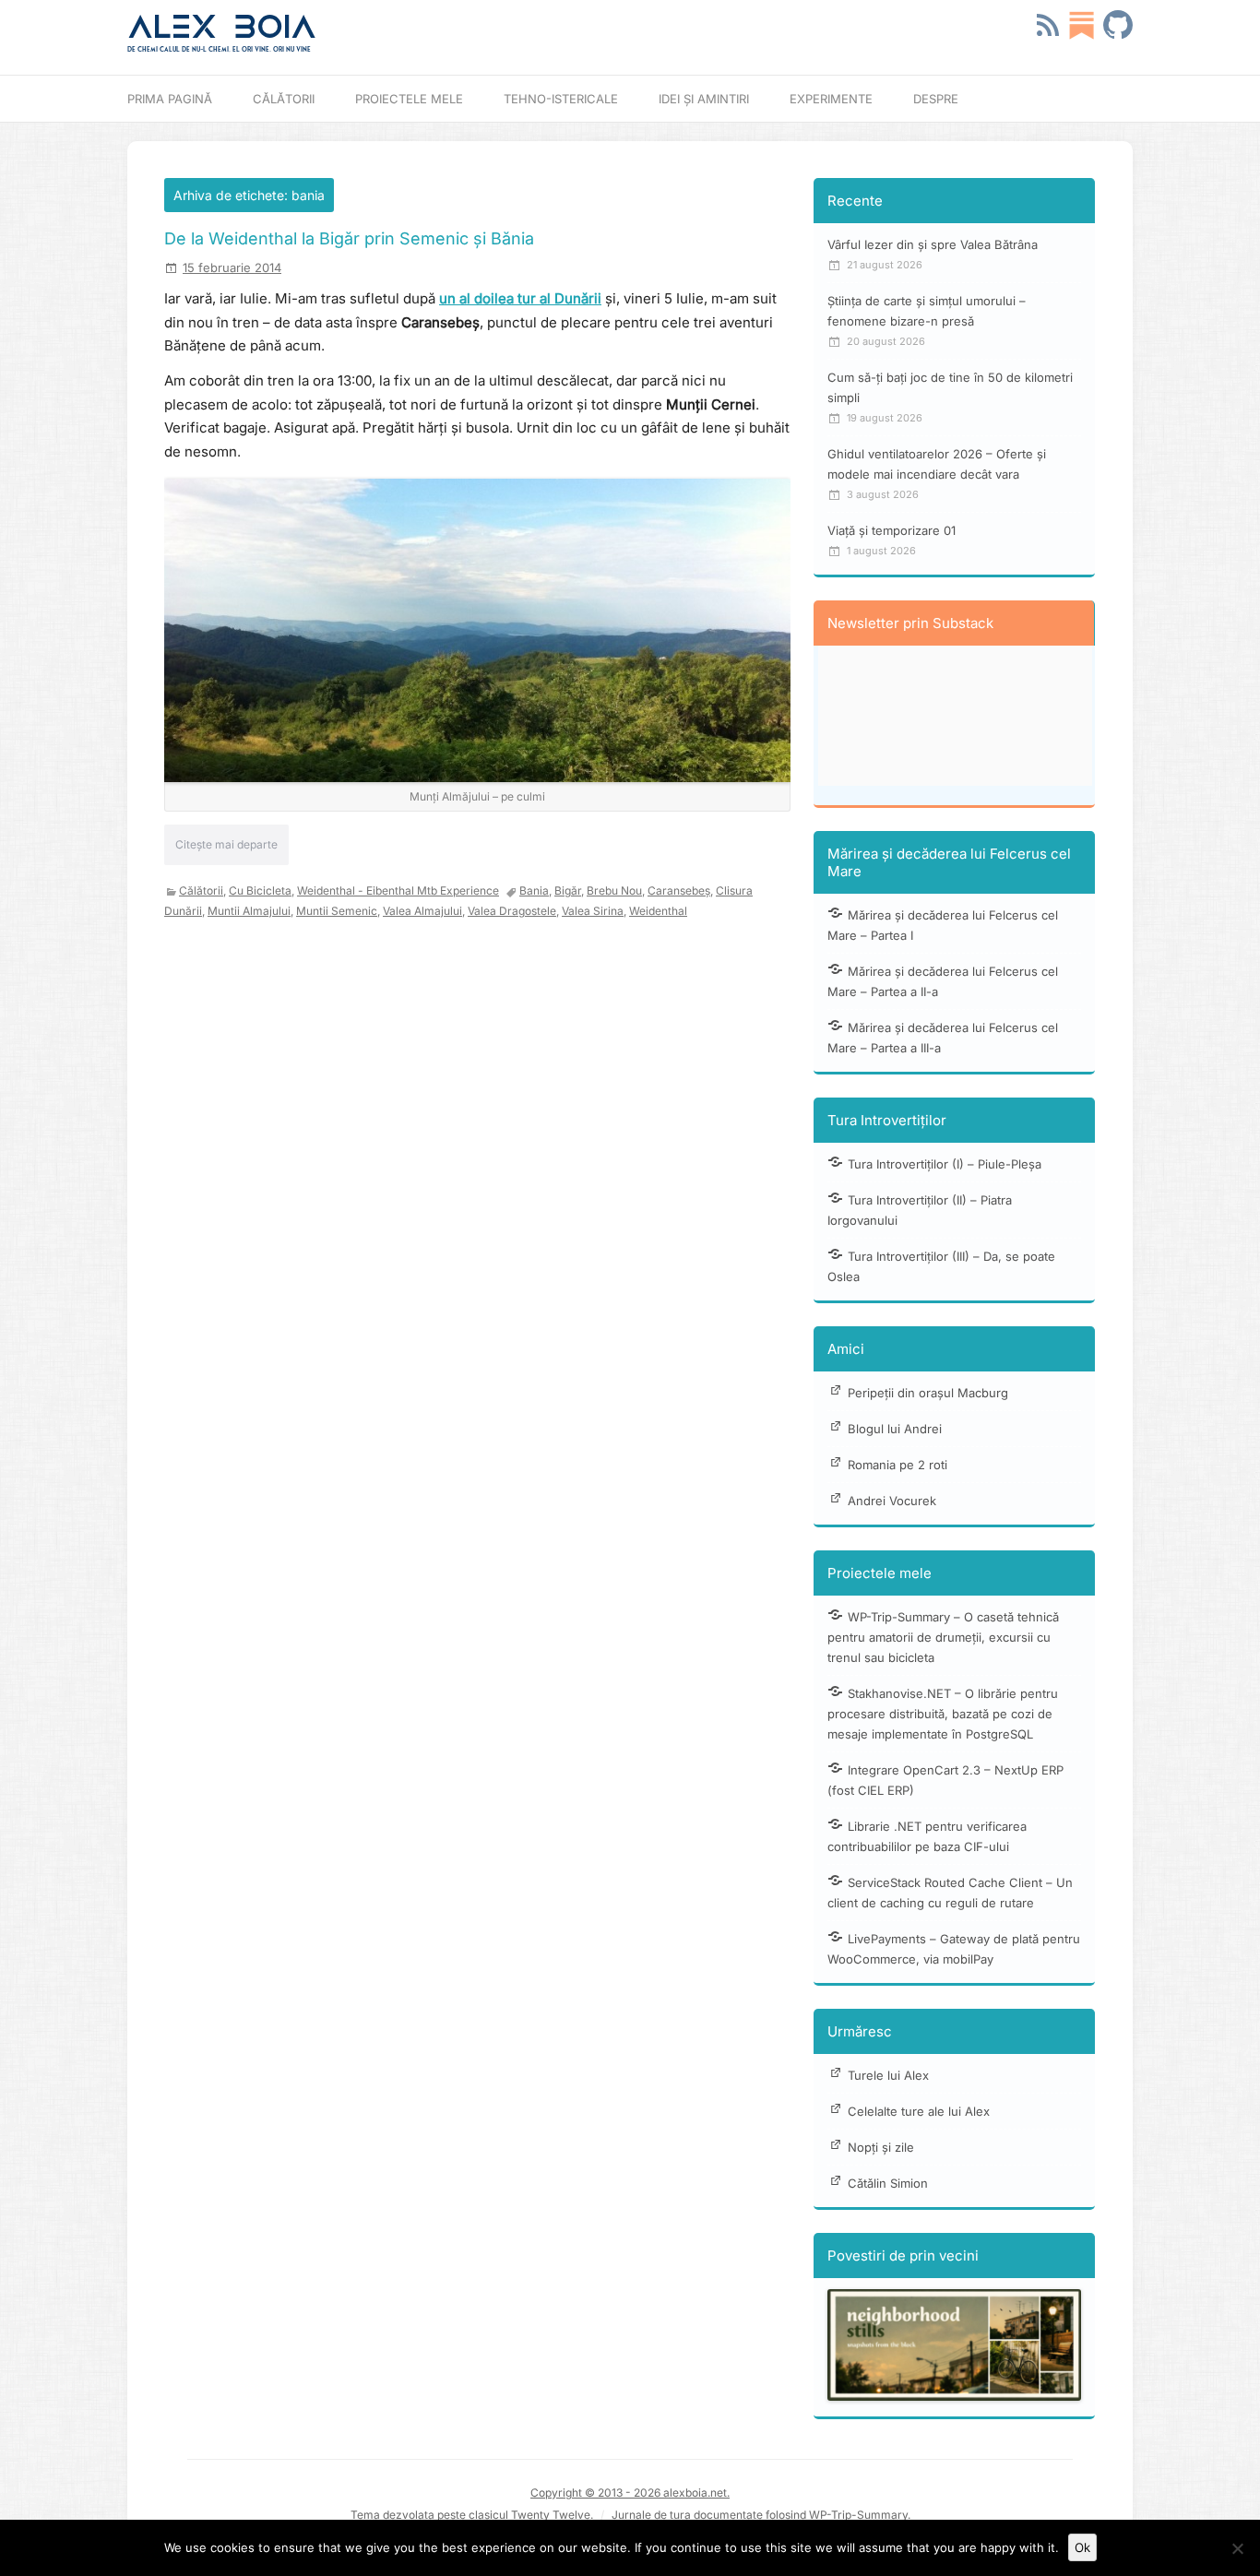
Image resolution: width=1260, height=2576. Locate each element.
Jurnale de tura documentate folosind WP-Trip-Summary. (761, 2515)
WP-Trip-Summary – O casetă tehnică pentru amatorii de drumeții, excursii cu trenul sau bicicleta (943, 1637)
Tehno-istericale (561, 99)
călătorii (201, 890)
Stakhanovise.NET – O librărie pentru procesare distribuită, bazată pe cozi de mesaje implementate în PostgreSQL (943, 1714)
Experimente (831, 99)
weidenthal (658, 911)
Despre (936, 99)
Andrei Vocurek (892, 1501)
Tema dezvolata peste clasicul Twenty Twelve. (472, 2515)
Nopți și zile (881, 2147)
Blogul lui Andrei (895, 1429)
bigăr (568, 890)
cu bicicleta (260, 890)
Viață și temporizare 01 (892, 530)
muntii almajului (249, 911)
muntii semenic (337, 911)
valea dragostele (512, 911)
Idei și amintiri (704, 99)
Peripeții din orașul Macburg (928, 1393)
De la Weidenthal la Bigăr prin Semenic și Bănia (349, 238)
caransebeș (679, 890)
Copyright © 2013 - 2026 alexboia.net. (630, 2493)
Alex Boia (222, 27)
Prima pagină (170, 99)
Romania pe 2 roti (897, 1465)
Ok (1082, 2547)
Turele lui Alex (888, 2075)
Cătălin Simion (888, 2183)
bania (534, 890)
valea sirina (593, 911)
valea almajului (422, 911)
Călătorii (284, 99)
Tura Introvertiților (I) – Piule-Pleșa (945, 1164)
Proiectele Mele (409, 99)
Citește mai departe (226, 844)
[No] (1237, 2548)
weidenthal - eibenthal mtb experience (398, 890)
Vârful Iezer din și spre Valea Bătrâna (933, 244)
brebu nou (614, 890)
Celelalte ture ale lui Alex (919, 2111)
